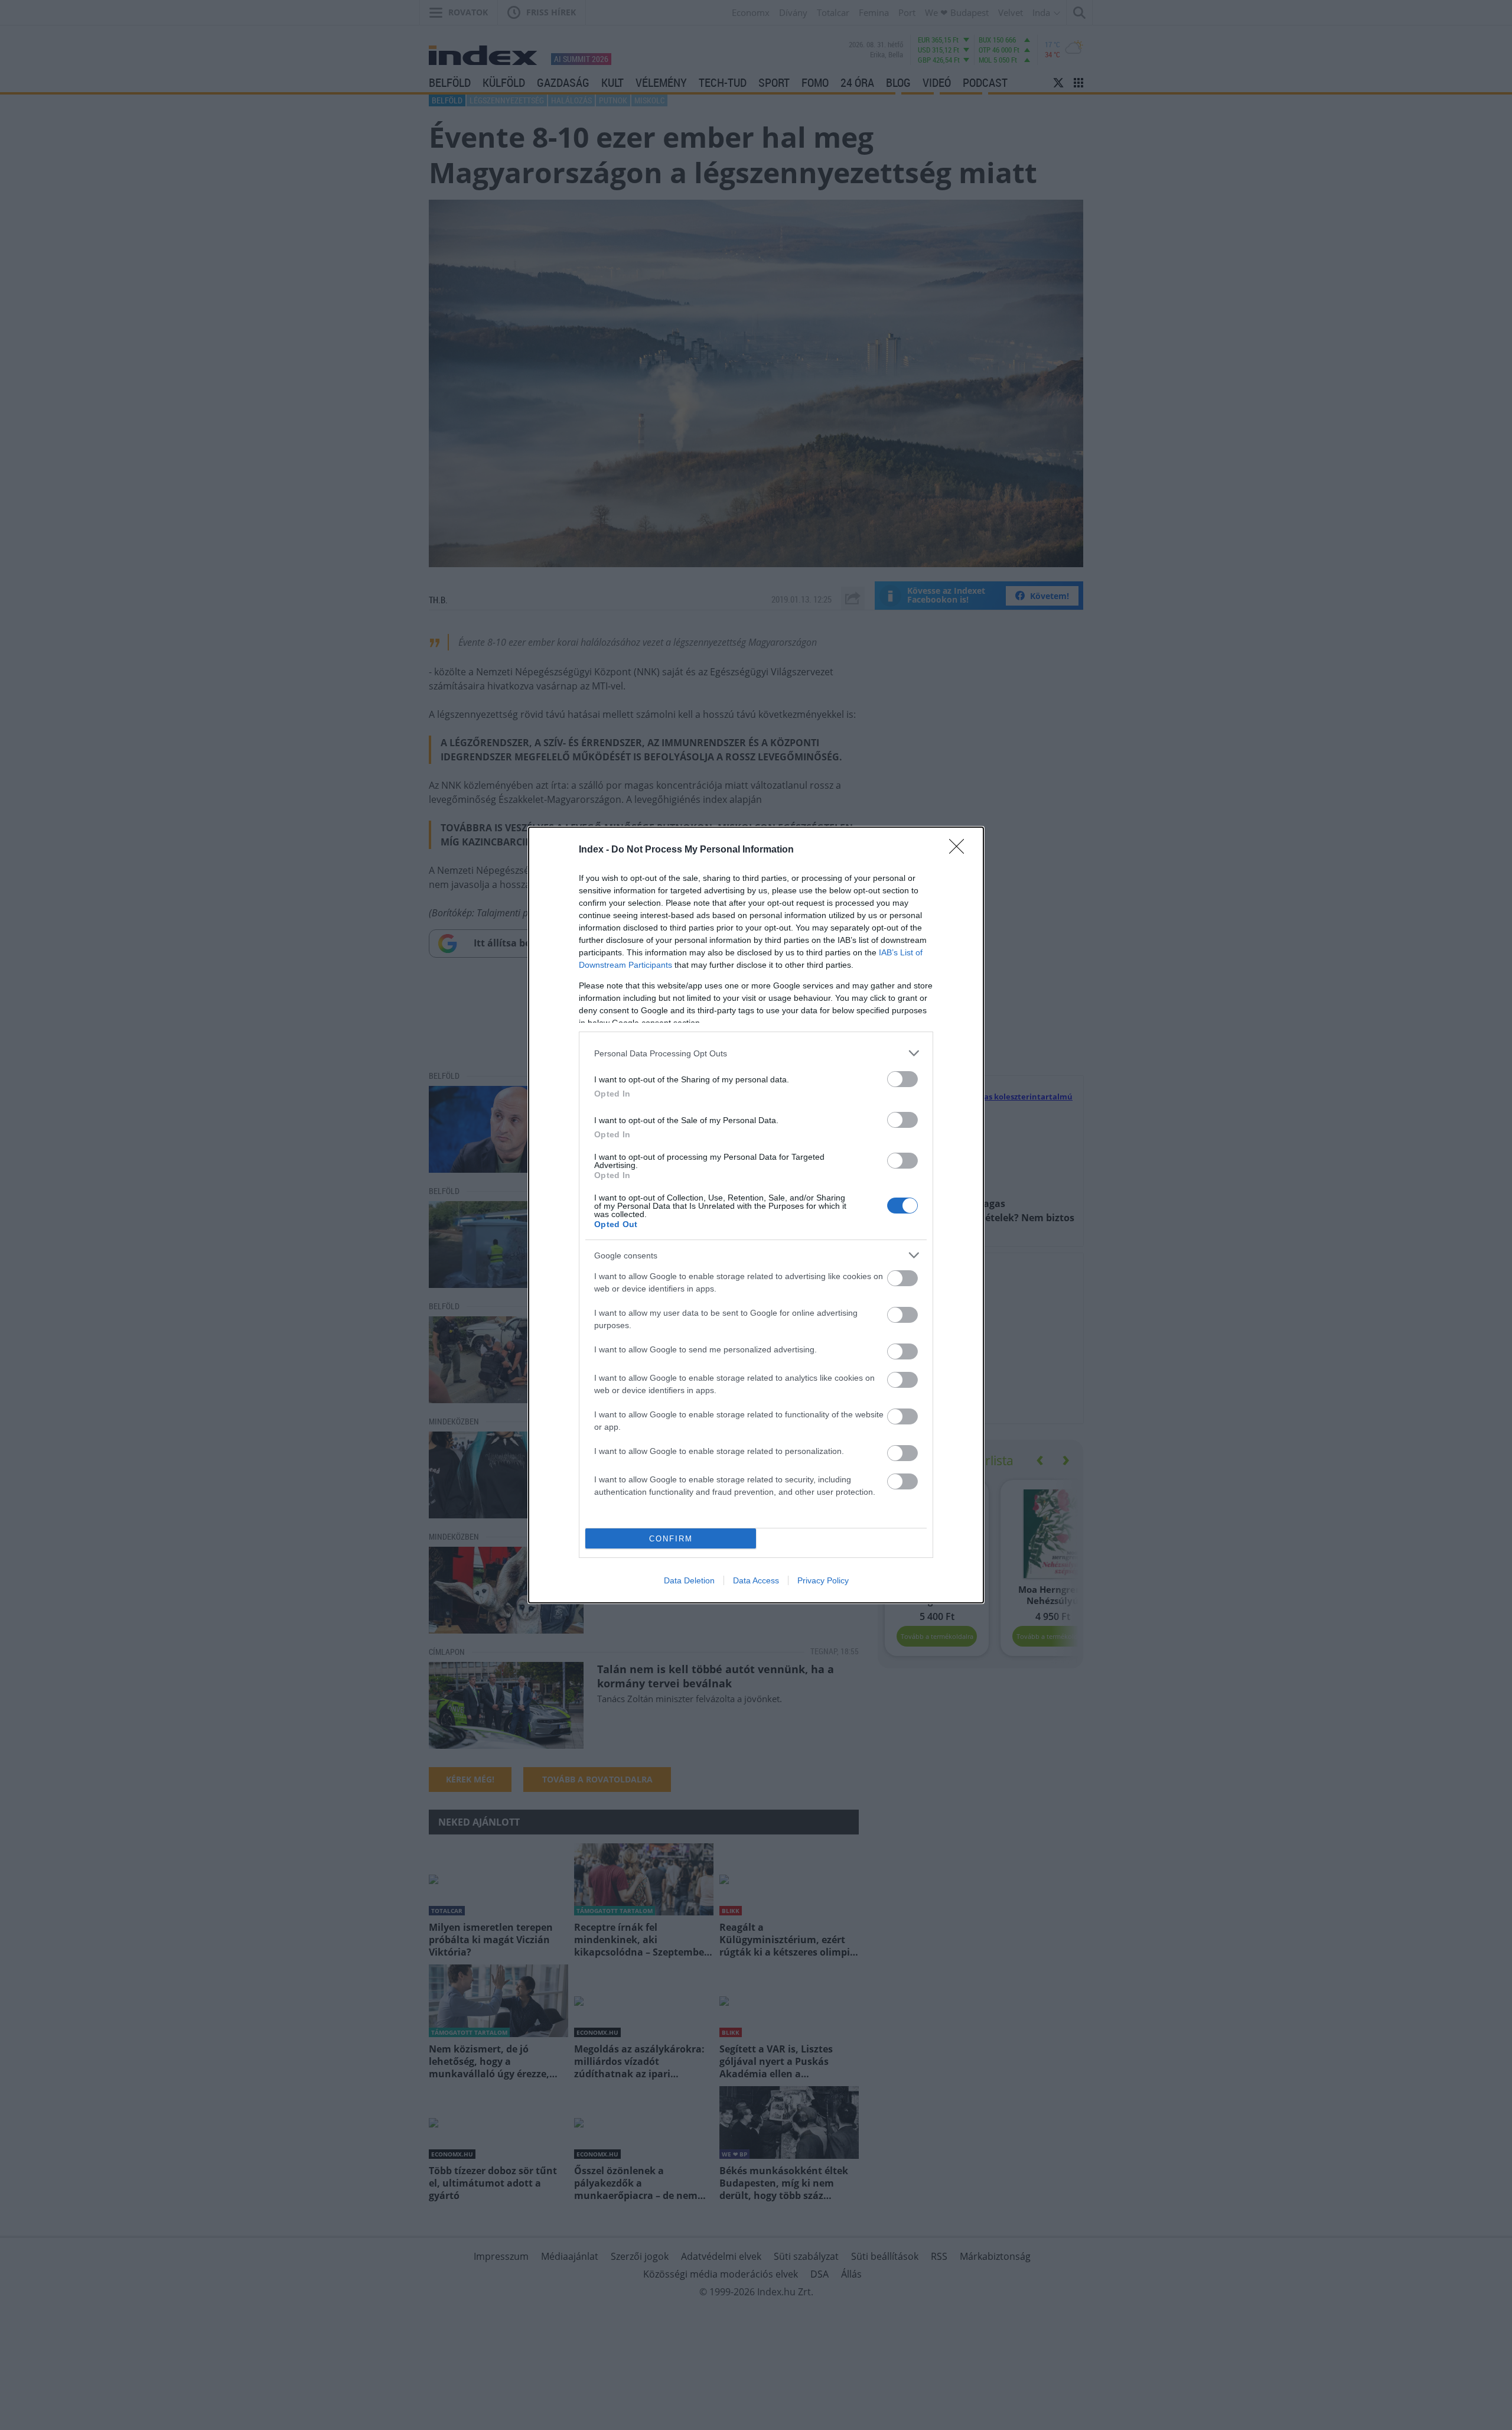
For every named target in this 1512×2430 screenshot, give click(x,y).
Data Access (756, 1580)
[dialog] (756, 1215)
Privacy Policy (823, 1580)
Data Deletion (689, 1580)
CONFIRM (671, 1539)
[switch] (902, 1079)
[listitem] (756, 1053)
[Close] (960, 850)
